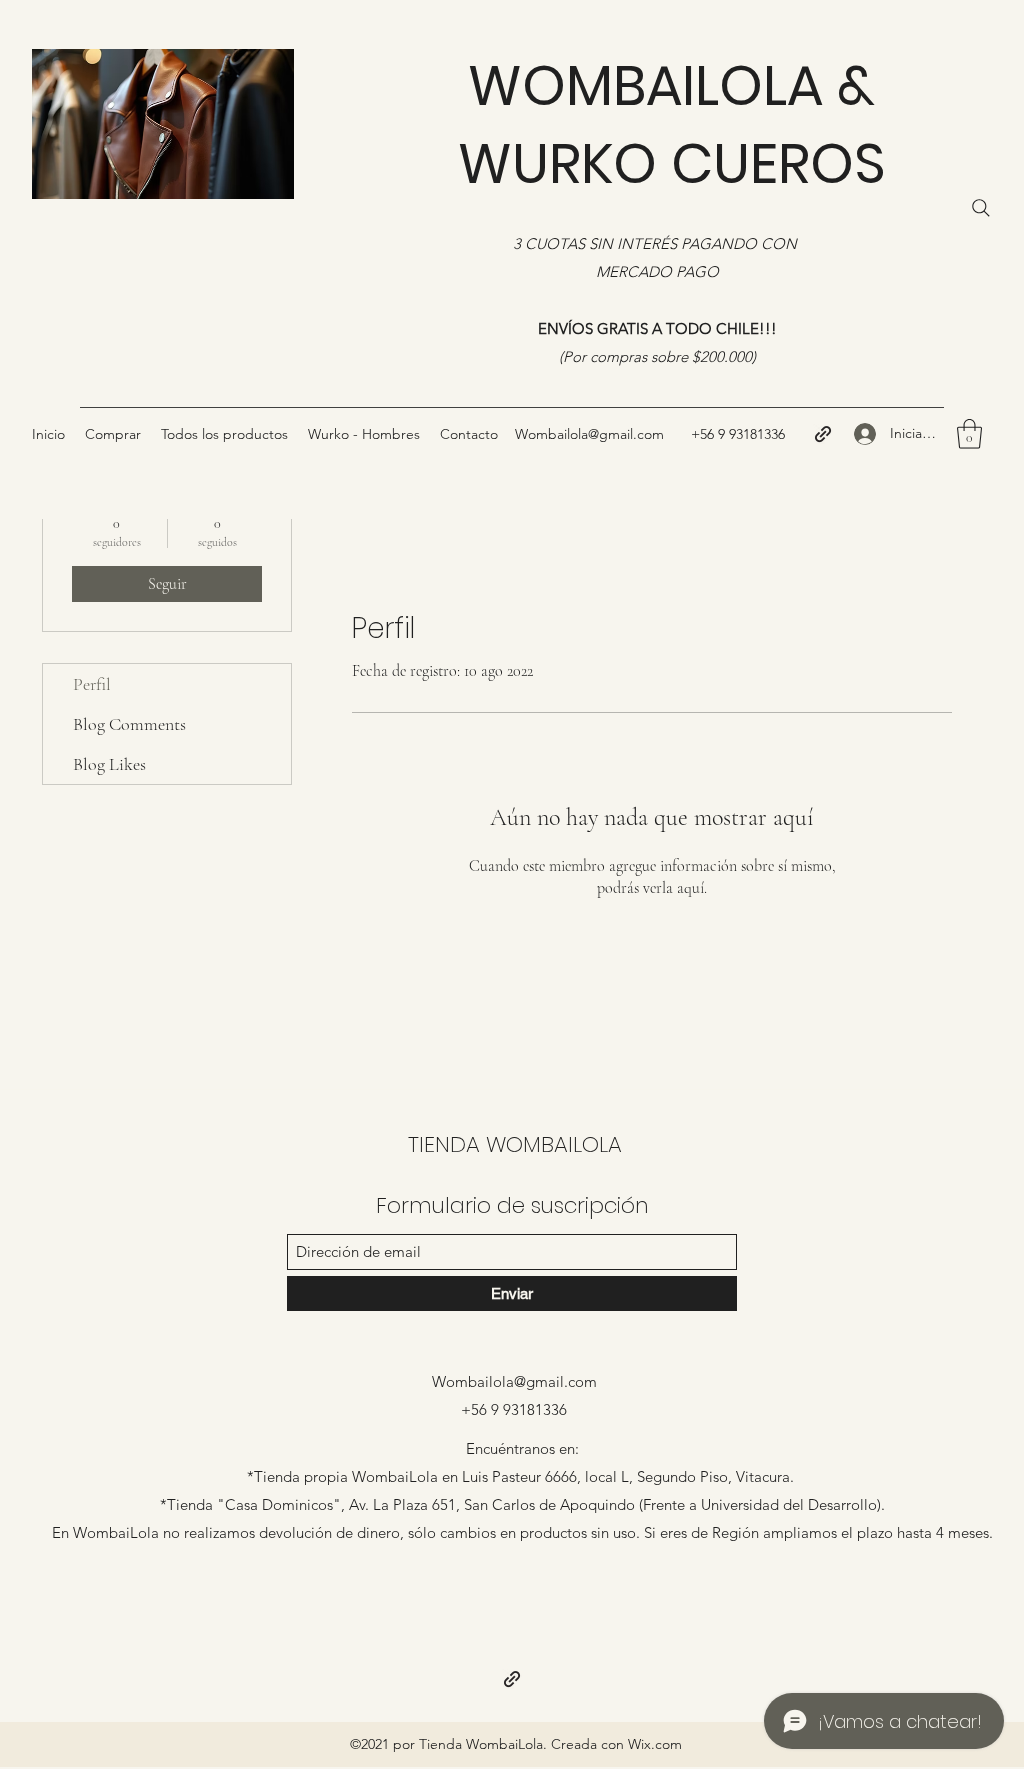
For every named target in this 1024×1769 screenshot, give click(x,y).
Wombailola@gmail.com (514, 1381)
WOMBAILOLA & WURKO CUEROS (672, 124)
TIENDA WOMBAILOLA (515, 1144)
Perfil (92, 684)
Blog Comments (129, 724)
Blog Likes (109, 764)
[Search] (981, 208)
